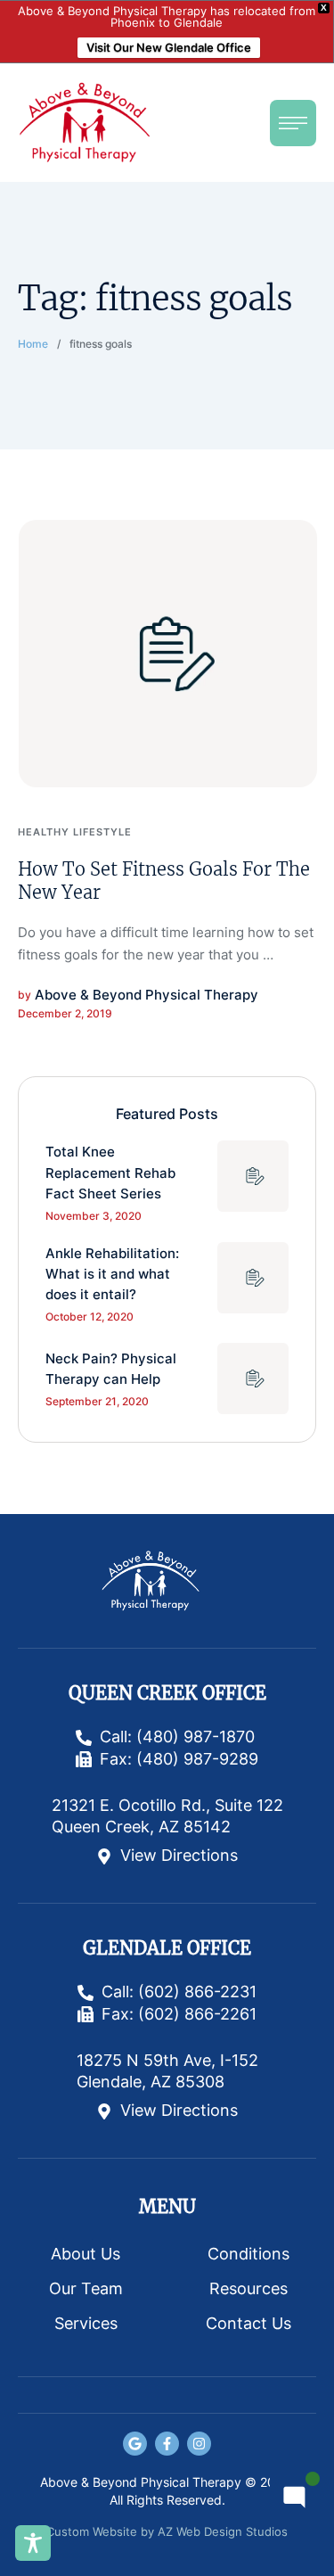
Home (33, 344)
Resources (248, 2288)
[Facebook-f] (167, 2444)
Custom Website (92, 2531)
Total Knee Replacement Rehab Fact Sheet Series (110, 1173)
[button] (293, 123)
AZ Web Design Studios (223, 2531)
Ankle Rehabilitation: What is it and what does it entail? (112, 1274)
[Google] (135, 2444)
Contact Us (248, 2323)
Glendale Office (167, 1948)
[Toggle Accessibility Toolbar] (33, 2543)
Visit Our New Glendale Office (169, 47)
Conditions (248, 2254)
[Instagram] (199, 2444)
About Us (86, 2254)
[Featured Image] (168, 654)
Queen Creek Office (167, 1693)
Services (86, 2323)
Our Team (86, 2288)
